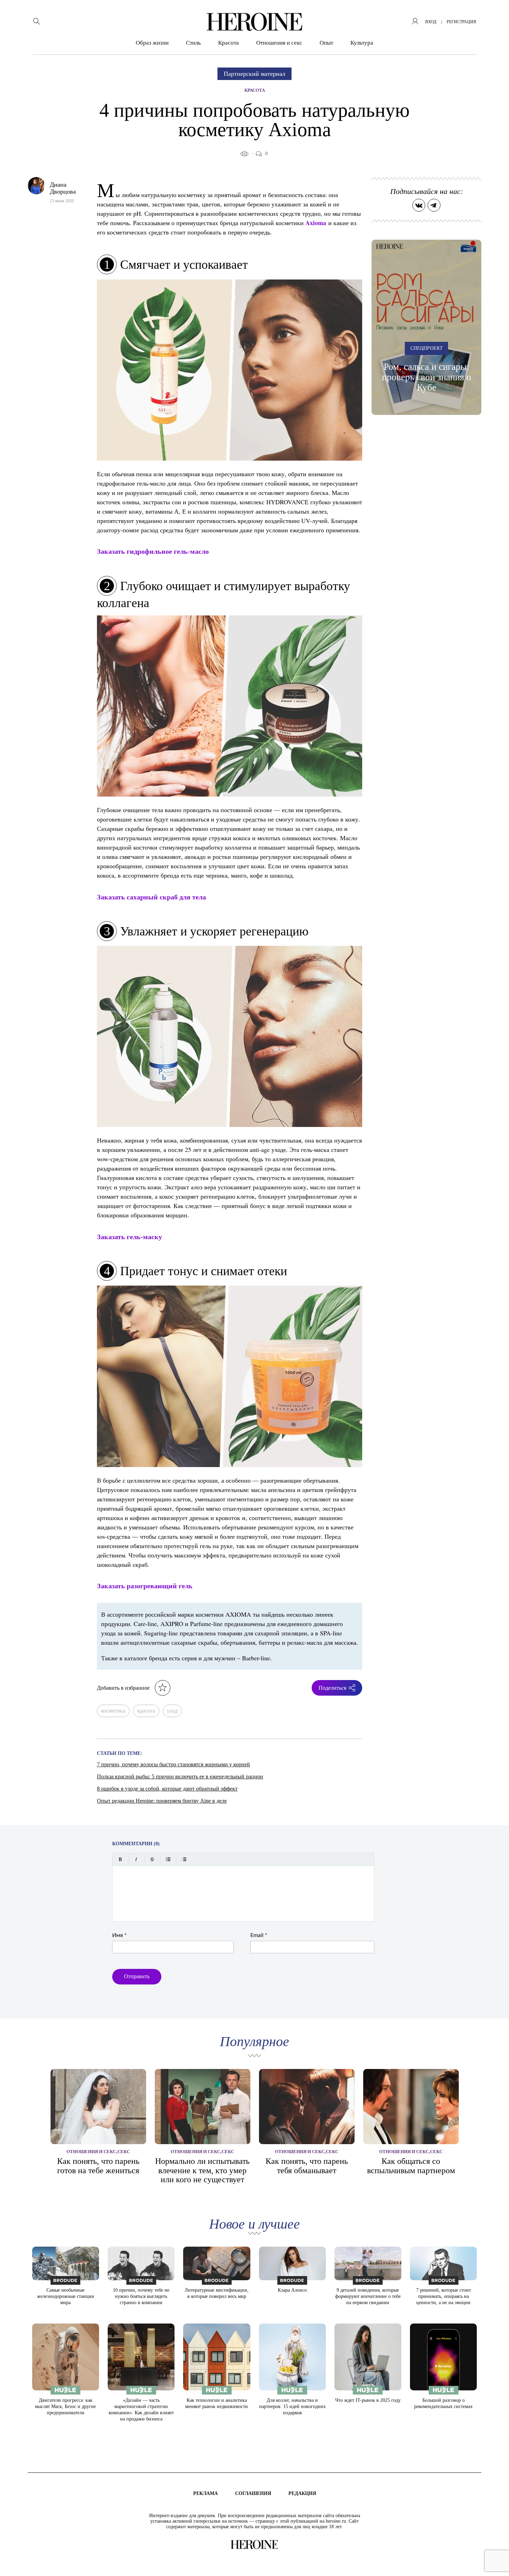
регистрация (461, 22)
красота (146, 1711)
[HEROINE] (254, 22)
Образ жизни (152, 43)
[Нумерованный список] (184, 1859)
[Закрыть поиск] (494, 15)
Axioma (316, 223)
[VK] (419, 205)
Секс (124, 2152)
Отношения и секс (279, 43)
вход (431, 22)
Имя (119, 1935)
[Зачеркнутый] (152, 1859)
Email (259, 1935)
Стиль (193, 43)
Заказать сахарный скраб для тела (151, 897)
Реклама (206, 2493)
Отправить (137, 1976)
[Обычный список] (168, 1859)
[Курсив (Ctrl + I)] (136, 1859)
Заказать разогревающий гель (145, 1586)
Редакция (302, 2493)
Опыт (326, 43)
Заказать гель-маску (130, 1237)
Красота (229, 43)
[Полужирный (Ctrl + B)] (120, 1859)
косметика (113, 1711)
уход (172, 1711)
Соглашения (253, 2493)
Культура (362, 43)
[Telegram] (434, 205)
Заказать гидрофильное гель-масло (153, 551)
